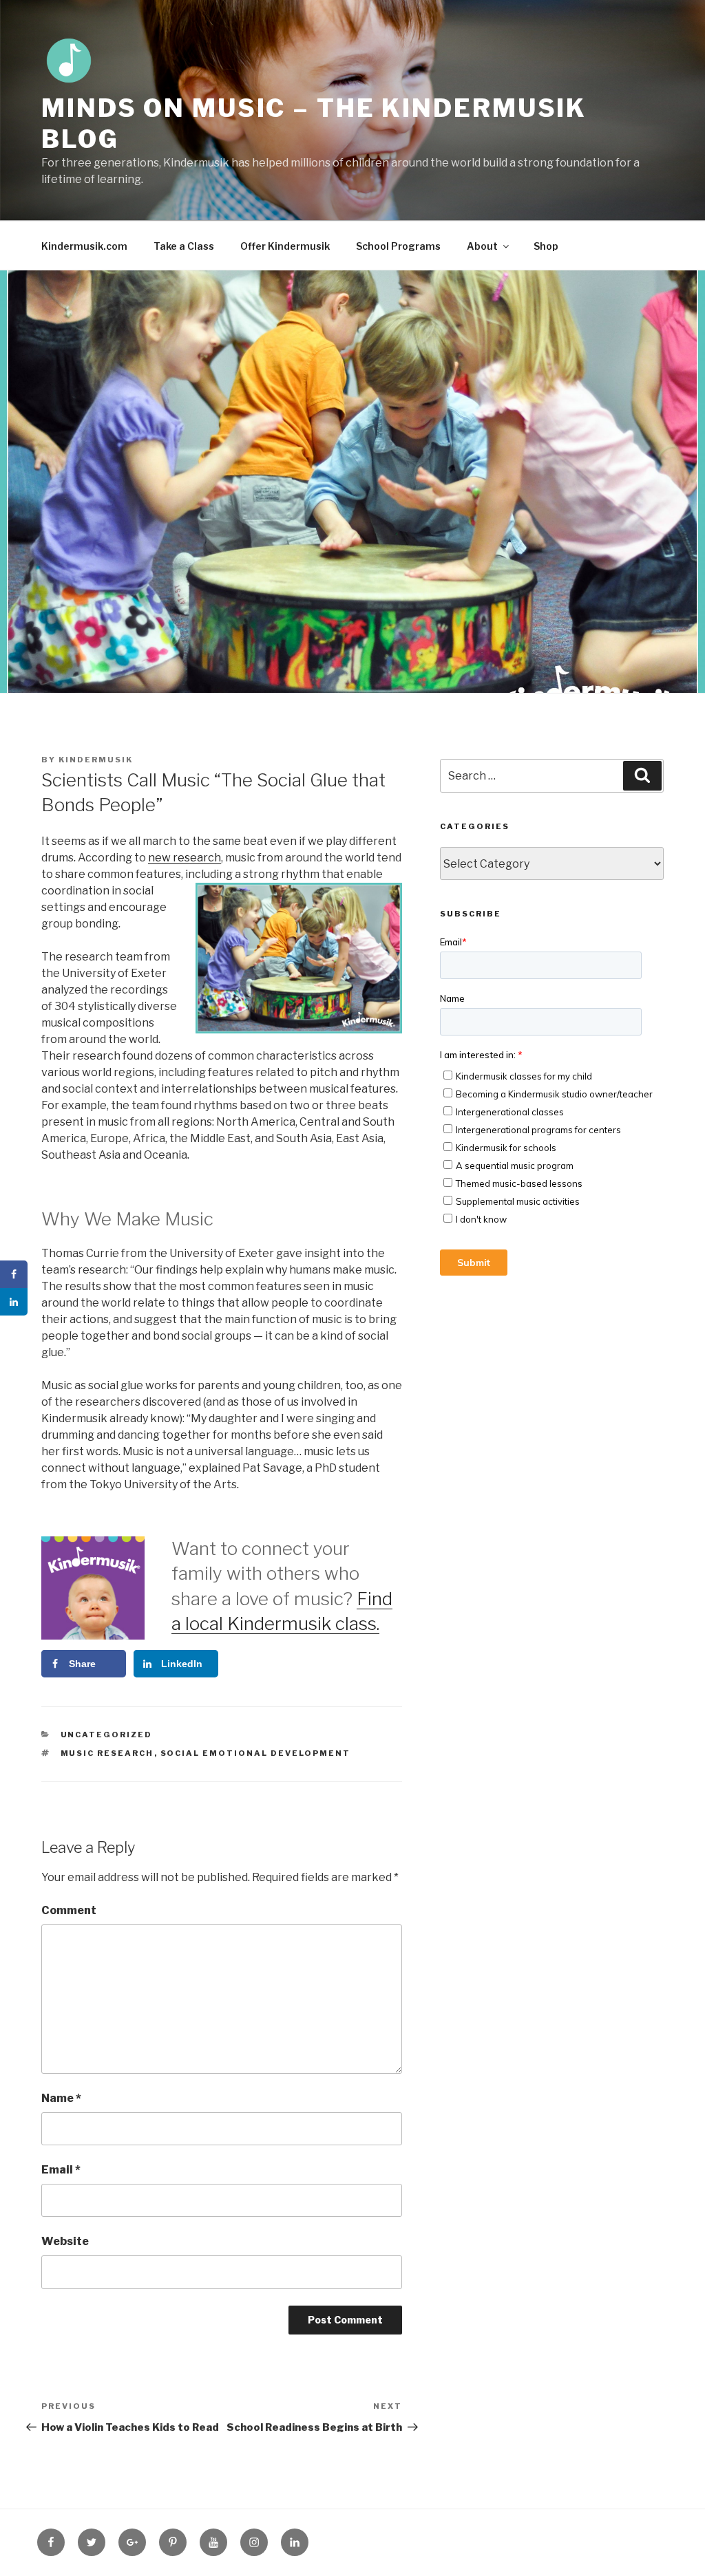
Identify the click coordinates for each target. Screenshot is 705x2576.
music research (107, 1753)
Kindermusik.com (84, 246)
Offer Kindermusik (285, 246)
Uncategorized (107, 1735)
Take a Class (184, 246)
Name (61, 2098)
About (482, 246)
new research (185, 858)
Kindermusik (96, 760)
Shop (546, 246)
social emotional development (256, 1753)
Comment (69, 1910)
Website (65, 2241)
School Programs (398, 246)
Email (61, 2170)
